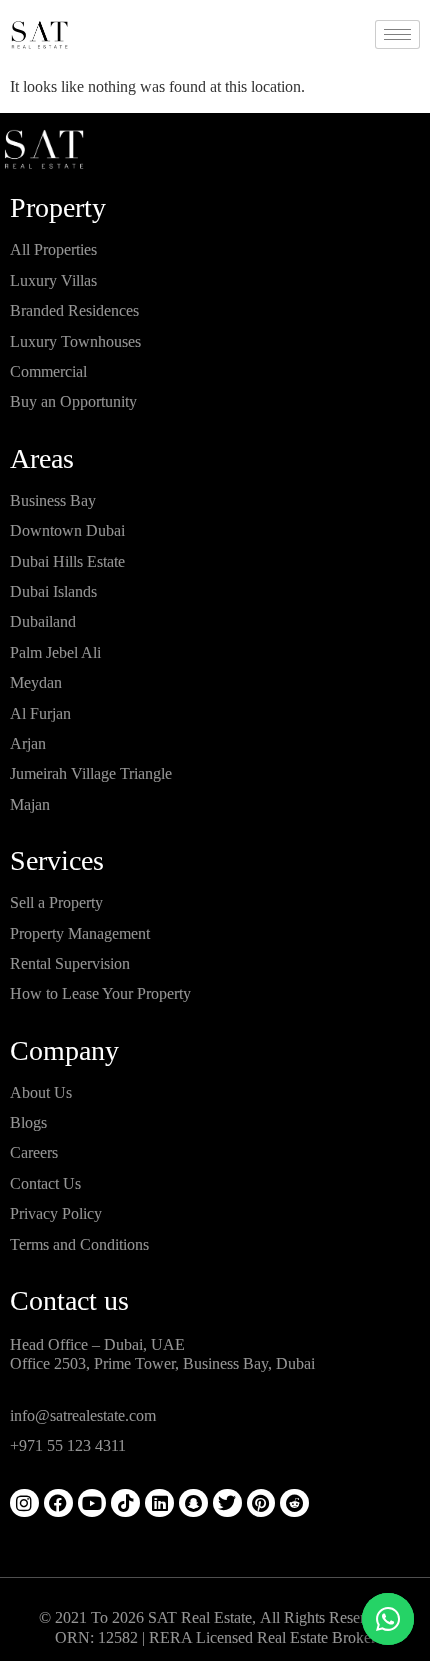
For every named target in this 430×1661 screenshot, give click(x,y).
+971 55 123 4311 (68, 1445)
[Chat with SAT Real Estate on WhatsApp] (388, 1619)
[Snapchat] (193, 1503)
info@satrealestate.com (83, 1415)
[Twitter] (227, 1503)
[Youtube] (92, 1503)
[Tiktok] (125, 1503)
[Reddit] (294, 1503)
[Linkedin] (159, 1503)
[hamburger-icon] (397, 34)
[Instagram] (24, 1503)
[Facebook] (58, 1503)
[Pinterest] (261, 1503)
